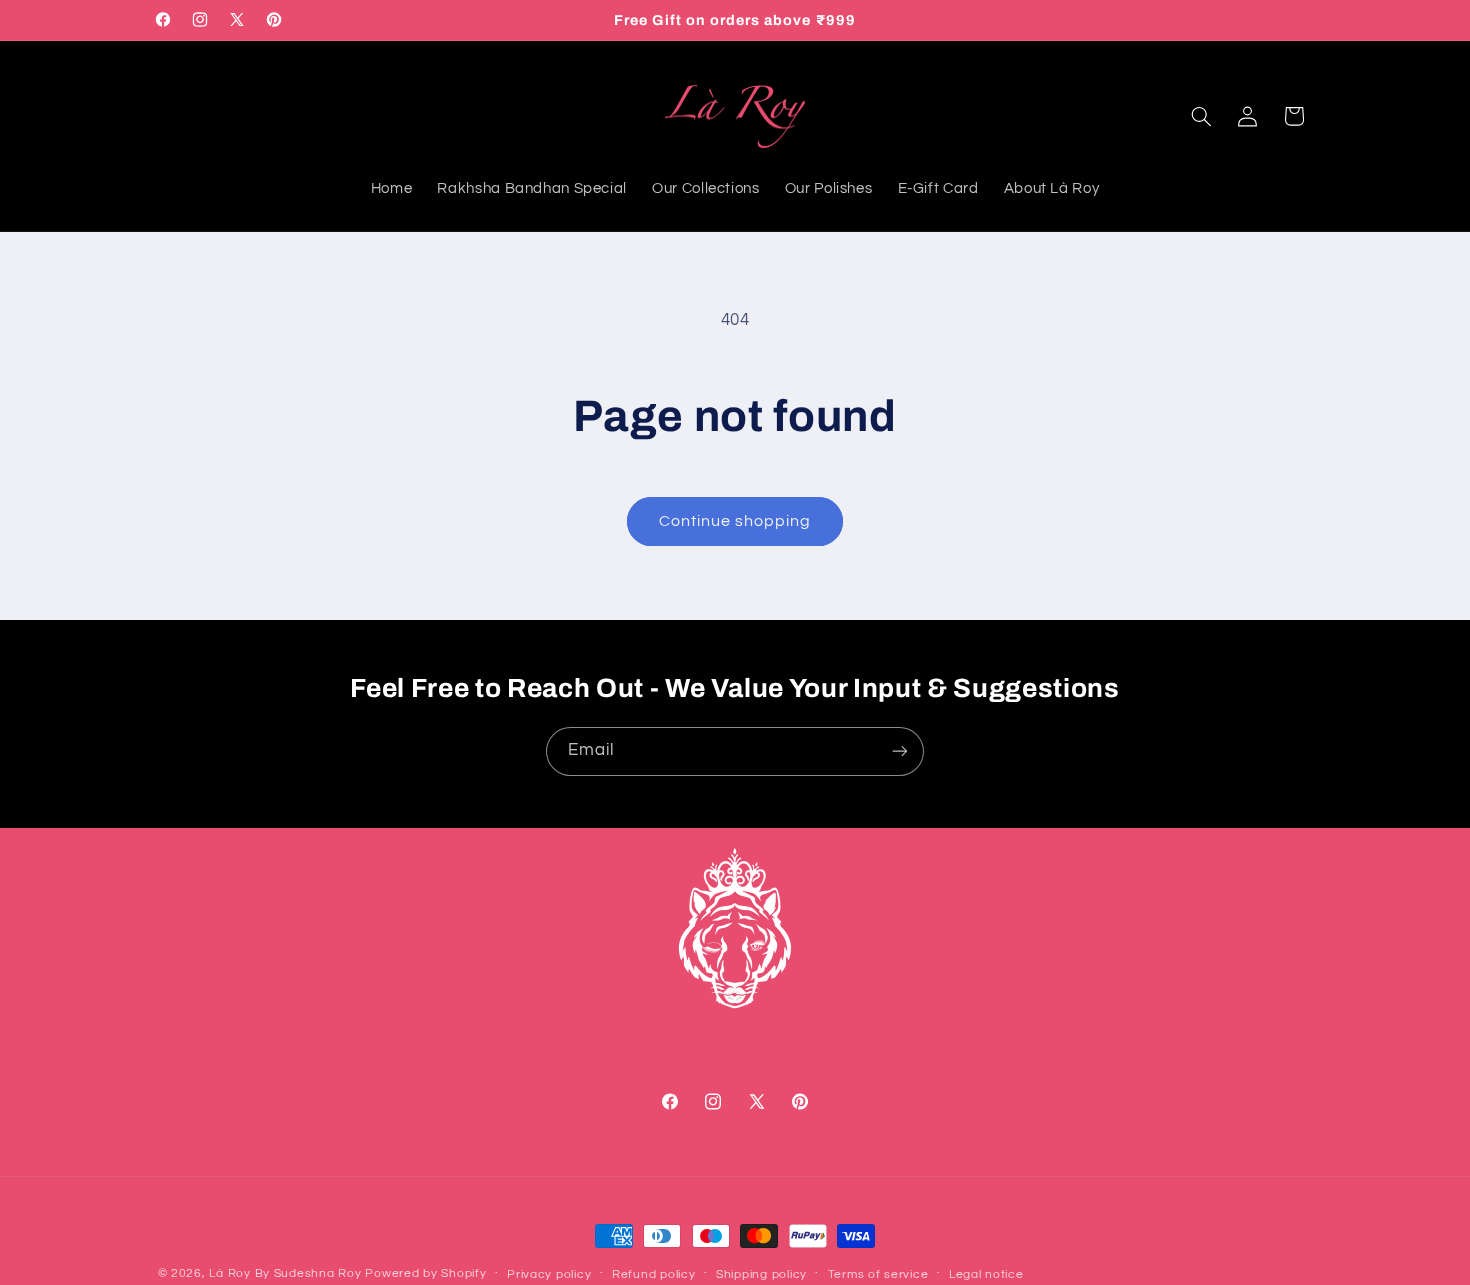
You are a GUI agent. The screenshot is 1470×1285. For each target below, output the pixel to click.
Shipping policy (761, 1274)
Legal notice (986, 1274)
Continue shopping (735, 521)
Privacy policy (549, 1274)
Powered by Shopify (425, 1273)
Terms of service (878, 1274)
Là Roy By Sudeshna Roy (285, 1273)
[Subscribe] (900, 751)
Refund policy (654, 1274)
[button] (1201, 116)
